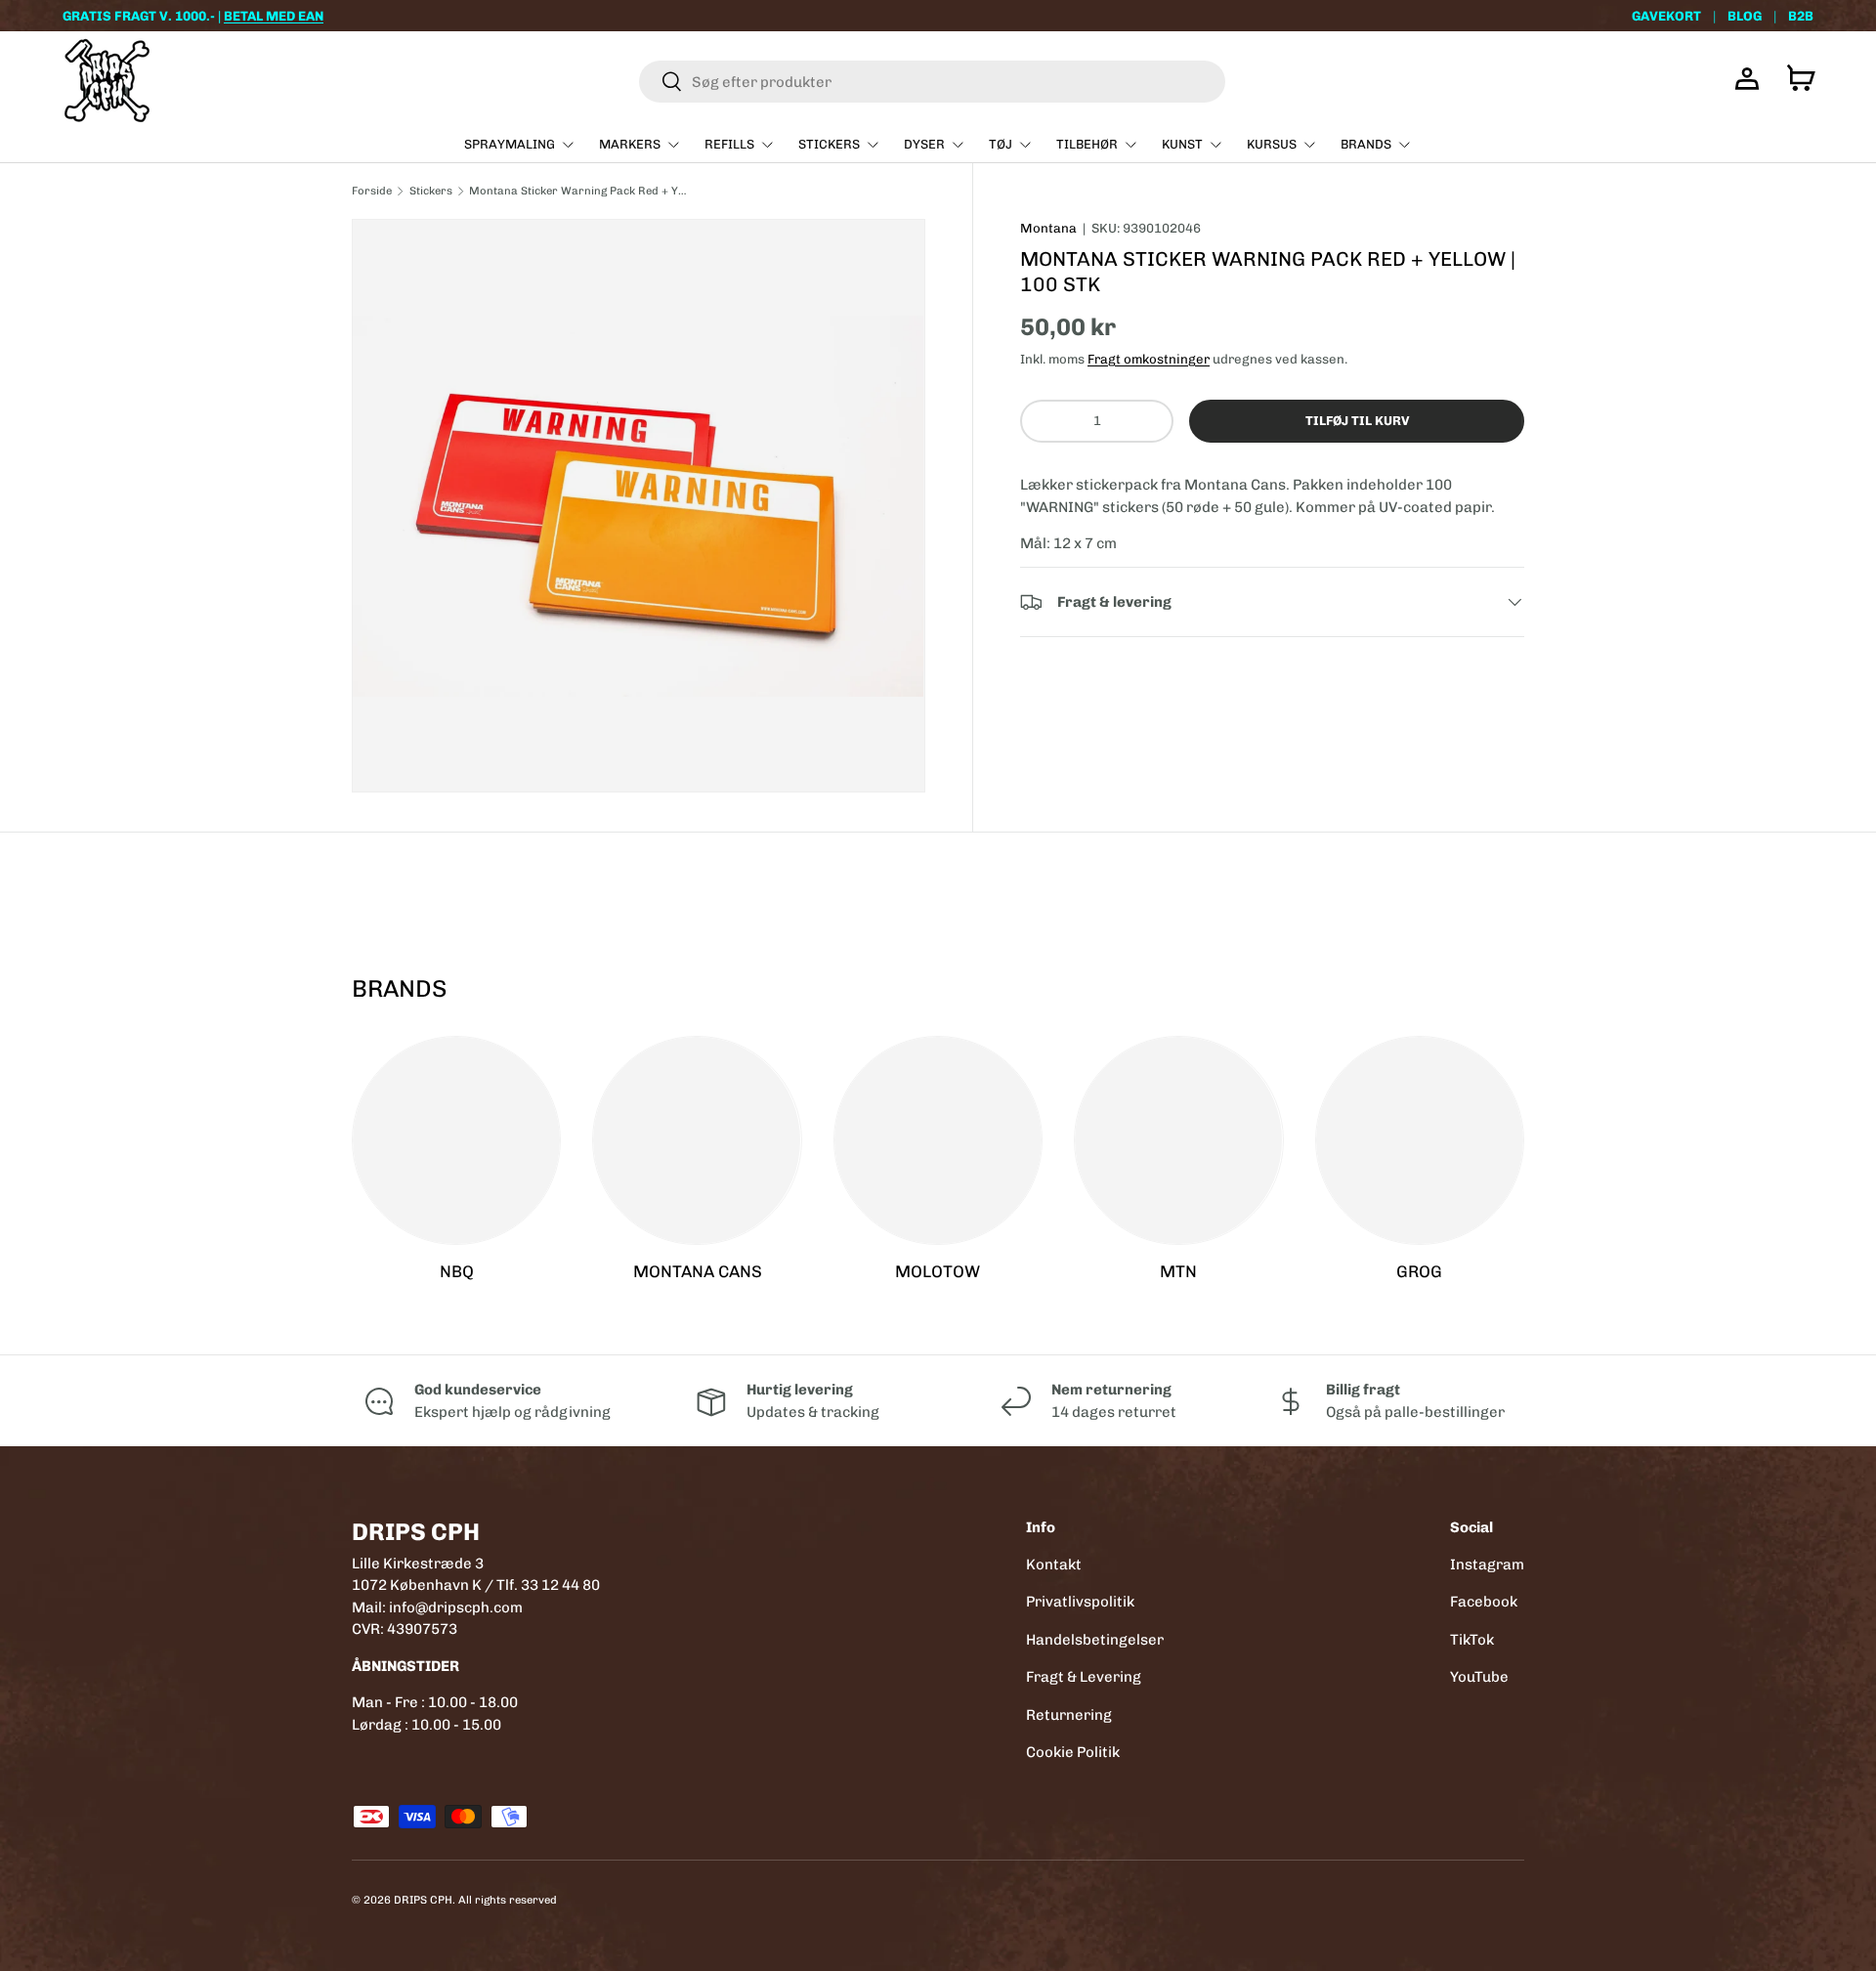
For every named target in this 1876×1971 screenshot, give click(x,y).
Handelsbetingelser (1095, 1640)
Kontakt (1054, 1564)
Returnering (1069, 1715)
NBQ (457, 1271)
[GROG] (1420, 1140)
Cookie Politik (1073, 1752)
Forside (372, 191)
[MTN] (1178, 1140)
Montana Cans (698, 1271)
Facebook (1484, 1602)
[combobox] (932, 82)
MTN (1178, 1271)
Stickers (431, 191)
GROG (1419, 1271)
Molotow (938, 1271)
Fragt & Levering (1084, 1677)
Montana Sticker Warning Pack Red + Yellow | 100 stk (579, 191)
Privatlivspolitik (1080, 1602)
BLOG (1745, 16)
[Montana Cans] (697, 1140)
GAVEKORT (1666, 16)
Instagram (1487, 1564)
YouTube (1479, 1677)
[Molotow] (938, 1140)
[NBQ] (456, 1140)
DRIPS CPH (423, 1900)
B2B (1801, 16)
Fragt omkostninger (1149, 359)
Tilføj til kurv (1357, 421)
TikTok (1472, 1640)
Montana (1048, 228)
